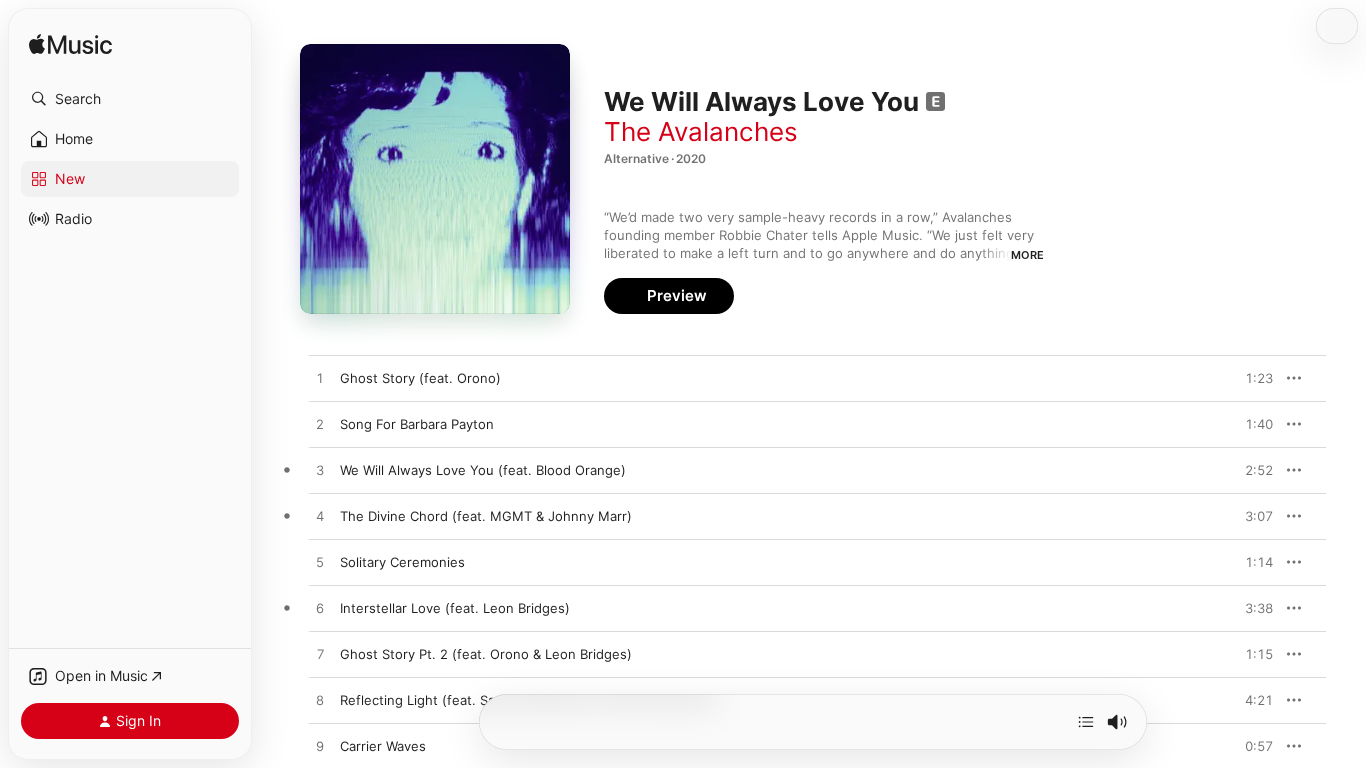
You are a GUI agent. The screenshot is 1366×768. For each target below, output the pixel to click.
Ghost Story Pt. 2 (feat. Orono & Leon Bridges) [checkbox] (486, 654)
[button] (130, 99)
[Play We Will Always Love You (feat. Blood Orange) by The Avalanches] (320, 471)
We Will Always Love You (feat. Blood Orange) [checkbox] (483, 470)
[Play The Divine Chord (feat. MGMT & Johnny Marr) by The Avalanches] (320, 517)
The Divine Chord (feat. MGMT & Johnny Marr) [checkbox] (486, 516)
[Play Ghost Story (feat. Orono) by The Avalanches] (320, 379)
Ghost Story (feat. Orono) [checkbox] (420, 378)
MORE (1027, 255)
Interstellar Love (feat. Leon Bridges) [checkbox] (455, 608)
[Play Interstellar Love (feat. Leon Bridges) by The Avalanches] (320, 609)
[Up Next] (1086, 722)
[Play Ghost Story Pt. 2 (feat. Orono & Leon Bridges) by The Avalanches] (320, 655)
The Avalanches (701, 131)
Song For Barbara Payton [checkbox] (417, 424)
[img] (70, 45)
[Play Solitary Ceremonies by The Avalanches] (320, 563)
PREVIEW (1251, 378)
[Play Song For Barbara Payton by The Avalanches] (320, 425)
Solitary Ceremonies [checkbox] (402, 562)
